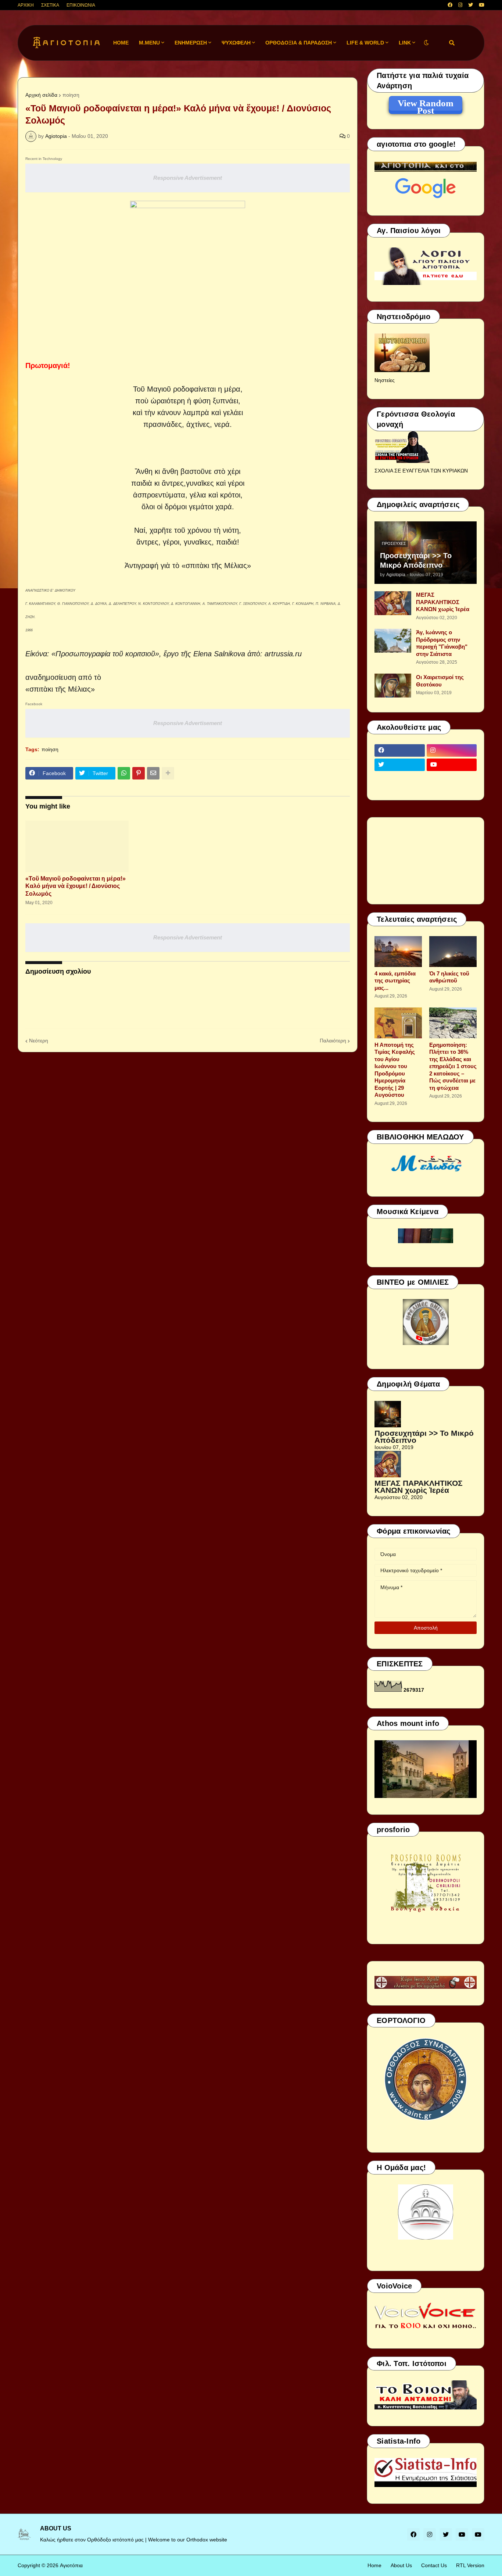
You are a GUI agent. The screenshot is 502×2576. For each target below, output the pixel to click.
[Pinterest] (139, 773)
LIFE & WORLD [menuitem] (365, 43)
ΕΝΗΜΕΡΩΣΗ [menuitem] (191, 43)
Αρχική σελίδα (41, 95)
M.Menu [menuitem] (149, 43)
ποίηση (71, 95)
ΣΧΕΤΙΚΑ (50, 5)
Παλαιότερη (333, 1041)
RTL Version (470, 2565)
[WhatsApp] (124, 773)
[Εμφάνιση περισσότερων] (168, 773)
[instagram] (460, 5)
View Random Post (426, 104)
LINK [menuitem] (405, 43)
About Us (401, 2565)
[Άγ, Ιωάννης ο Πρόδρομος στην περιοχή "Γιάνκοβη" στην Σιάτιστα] (393, 641)
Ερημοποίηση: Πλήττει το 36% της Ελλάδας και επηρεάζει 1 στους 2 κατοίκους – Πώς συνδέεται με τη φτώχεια (453, 1066)
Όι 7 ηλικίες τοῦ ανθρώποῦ (449, 977)
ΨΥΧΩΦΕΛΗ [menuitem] (236, 43)
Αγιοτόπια (71, 2565)
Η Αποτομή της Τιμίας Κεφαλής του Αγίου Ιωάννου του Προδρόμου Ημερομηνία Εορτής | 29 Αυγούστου (395, 1070)
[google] (400, 779)
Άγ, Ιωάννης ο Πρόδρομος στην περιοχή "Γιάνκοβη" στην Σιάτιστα (442, 643)
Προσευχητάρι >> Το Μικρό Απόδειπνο (416, 560)
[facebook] (450, 5)
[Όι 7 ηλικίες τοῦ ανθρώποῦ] (453, 952)
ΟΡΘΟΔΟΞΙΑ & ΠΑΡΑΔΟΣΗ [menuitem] (299, 43)
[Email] (153, 773)
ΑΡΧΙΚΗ (26, 5)
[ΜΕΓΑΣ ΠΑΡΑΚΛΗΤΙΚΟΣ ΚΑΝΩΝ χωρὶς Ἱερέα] (393, 603)
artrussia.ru (283, 654)
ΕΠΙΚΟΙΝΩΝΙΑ (81, 5)
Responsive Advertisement (188, 178)
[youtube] (482, 5)
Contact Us (434, 2565)
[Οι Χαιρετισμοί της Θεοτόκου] (393, 686)
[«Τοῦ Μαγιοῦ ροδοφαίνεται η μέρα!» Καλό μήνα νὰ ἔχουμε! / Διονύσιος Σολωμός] (77, 846)
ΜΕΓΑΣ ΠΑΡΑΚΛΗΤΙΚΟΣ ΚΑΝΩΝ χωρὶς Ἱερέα (443, 602)
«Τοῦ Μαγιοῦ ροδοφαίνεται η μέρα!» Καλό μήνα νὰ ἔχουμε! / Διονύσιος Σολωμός (76, 886)
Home (374, 2565)
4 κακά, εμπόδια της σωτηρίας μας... (395, 981)
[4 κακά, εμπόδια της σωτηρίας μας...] (398, 952)
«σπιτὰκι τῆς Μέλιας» (216, 565)
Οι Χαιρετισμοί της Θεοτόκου (440, 681)
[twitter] (471, 5)
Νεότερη (39, 1041)
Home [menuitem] (121, 43)
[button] (426, 43)
